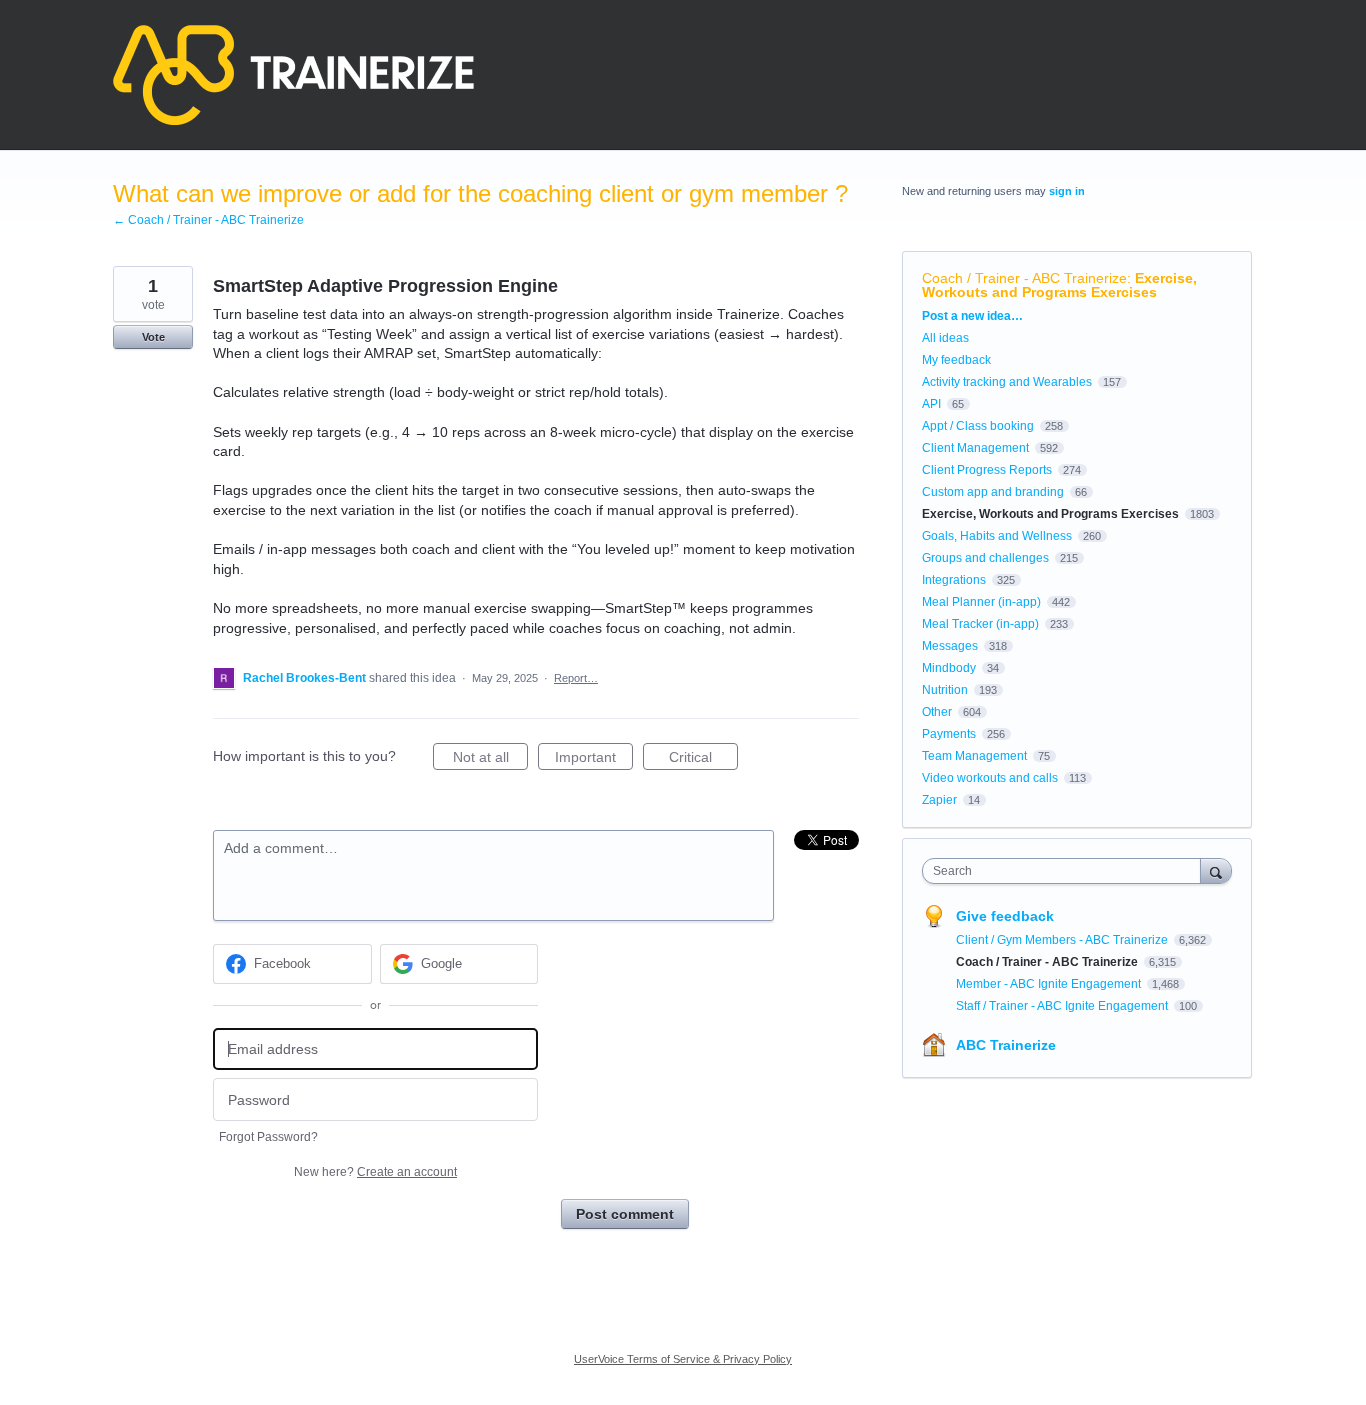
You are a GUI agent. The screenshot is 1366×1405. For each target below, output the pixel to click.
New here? (375, 1172)
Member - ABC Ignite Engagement (1050, 984)
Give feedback (1005, 916)
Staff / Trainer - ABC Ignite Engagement (1063, 1006)
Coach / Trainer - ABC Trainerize (1024, 278)
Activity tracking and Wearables (1007, 382)
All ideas (945, 338)
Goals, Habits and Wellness (997, 536)
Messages (950, 646)
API (931, 404)
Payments (949, 734)
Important (594, 759)
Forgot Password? (268, 1137)
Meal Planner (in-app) (981, 602)
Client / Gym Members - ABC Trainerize (1063, 940)
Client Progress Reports (987, 470)
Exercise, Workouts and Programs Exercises (1059, 285)
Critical (703, 759)
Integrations (954, 580)
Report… (576, 678)
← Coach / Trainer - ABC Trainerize (208, 220)
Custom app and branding (993, 492)
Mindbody (949, 668)
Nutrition (945, 690)
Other (937, 712)
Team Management (974, 756)
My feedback (956, 360)
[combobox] (1066, 871)
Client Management (975, 448)
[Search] (1216, 870)
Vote (153, 337)
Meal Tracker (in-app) (980, 624)
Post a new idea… (972, 316)
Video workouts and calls (990, 778)
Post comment (625, 1214)
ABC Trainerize (1006, 1045)
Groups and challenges (985, 558)
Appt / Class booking (978, 426)
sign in (1067, 191)
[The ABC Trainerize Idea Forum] (293, 75)
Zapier (939, 800)
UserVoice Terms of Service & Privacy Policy (683, 1359)
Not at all (490, 759)
